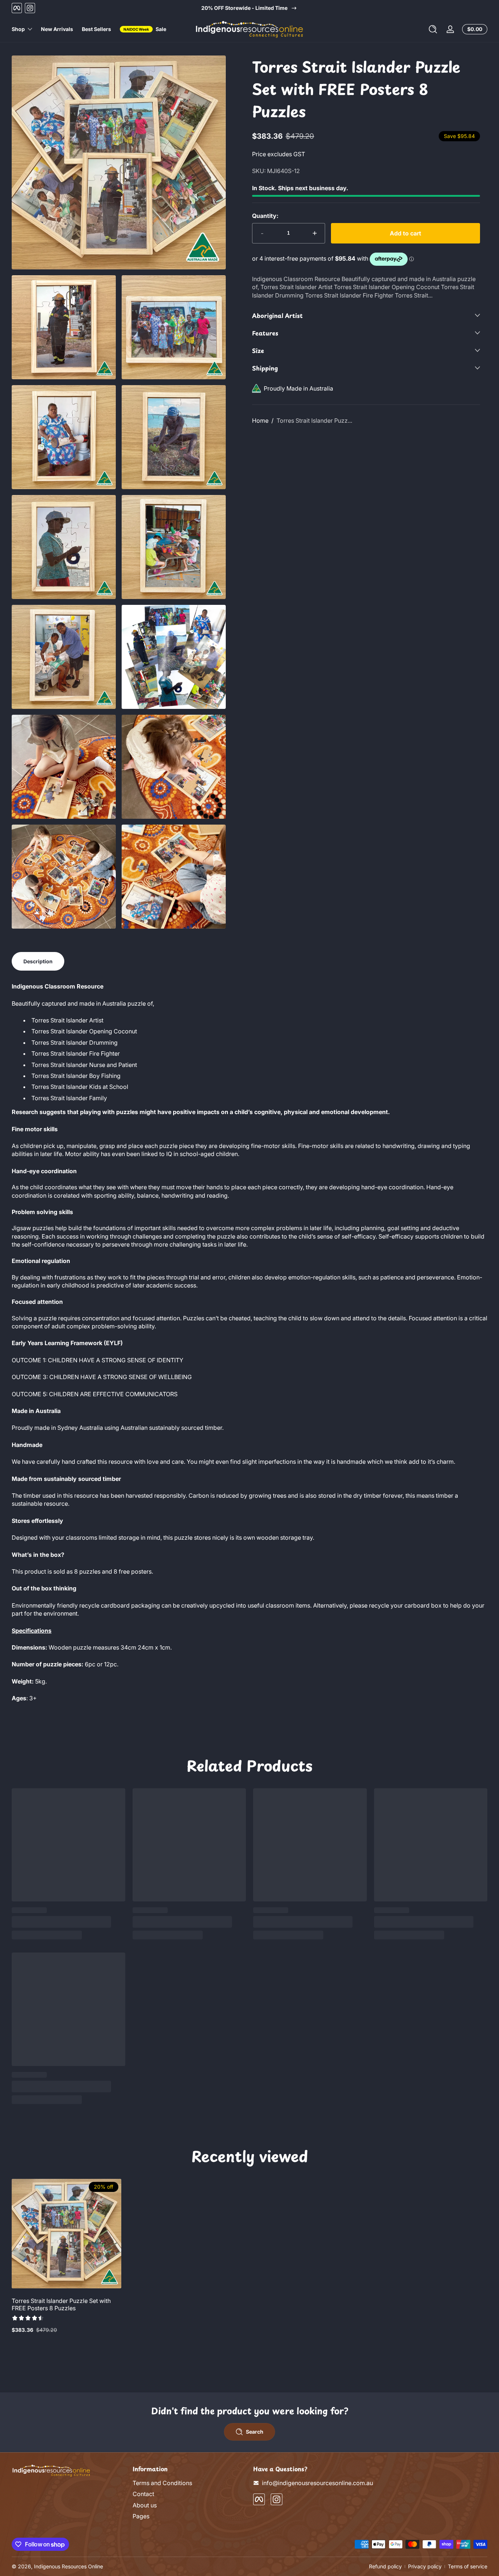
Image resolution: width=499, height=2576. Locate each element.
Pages (141, 2516)
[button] (433, 29)
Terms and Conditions (162, 2483)
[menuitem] (189, 2483)
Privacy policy (425, 2566)
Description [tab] (38, 961)
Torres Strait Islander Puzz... (314, 421)
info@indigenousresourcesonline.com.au (317, 2483)
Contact (143, 2494)
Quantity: (265, 216)
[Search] (433, 29)
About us (145, 2505)
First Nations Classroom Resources (249, 8)
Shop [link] (18, 29)
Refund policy (385, 2566)
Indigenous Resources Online (68, 2566)
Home (260, 421)
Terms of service (468, 2566)
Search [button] (255, 2432)
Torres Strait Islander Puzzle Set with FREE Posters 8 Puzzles (61, 2304)
